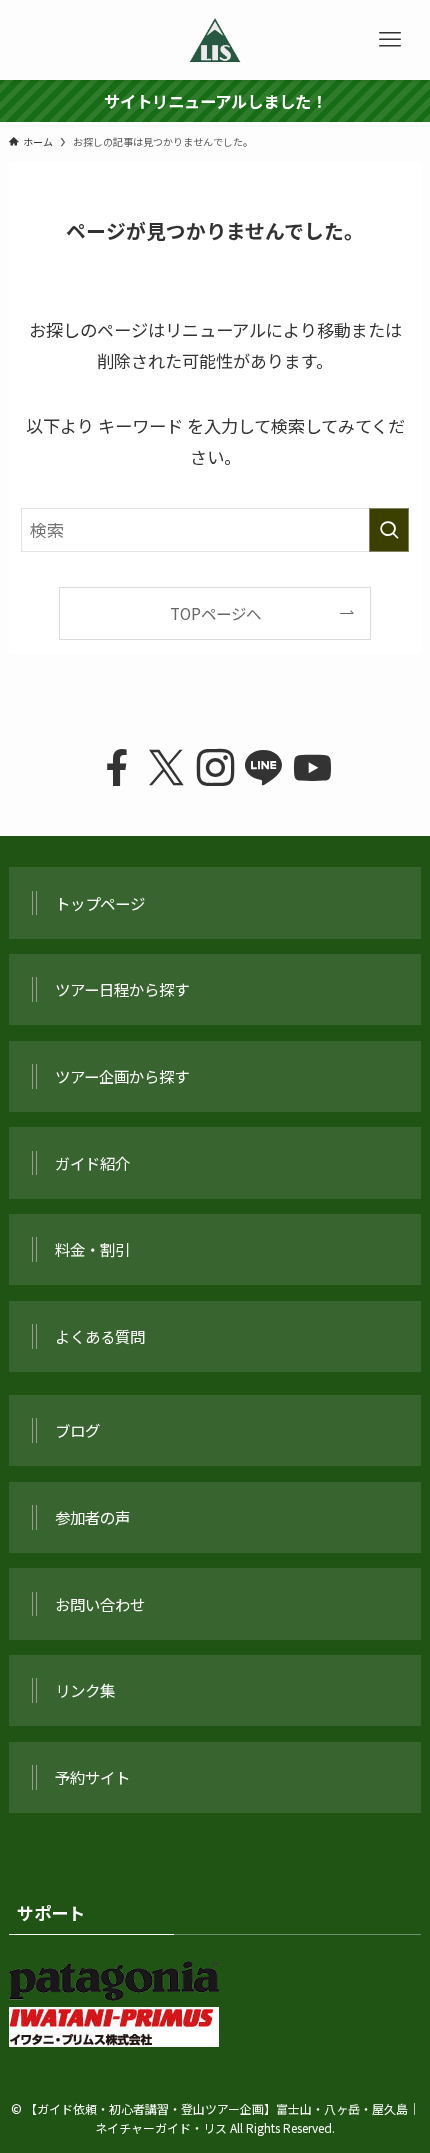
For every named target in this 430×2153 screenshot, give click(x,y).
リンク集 (85, 1690)
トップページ (100, 903)
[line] (263, 768)
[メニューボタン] (390, 40)
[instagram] (215, 768)
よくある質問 (100, 1336)
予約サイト (92, 1777)
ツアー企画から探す (122, 1076)
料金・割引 (92, 1249)
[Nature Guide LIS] (215, 40)
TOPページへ (215, 613)
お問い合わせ (100, 1604)
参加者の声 (92, 1517)
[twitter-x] (166, 768)
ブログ (77, 1430)
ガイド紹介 (92, 1163)
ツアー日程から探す (122, 989)
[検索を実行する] (389, 530)
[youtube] (312, 768)
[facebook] (117, 768)
